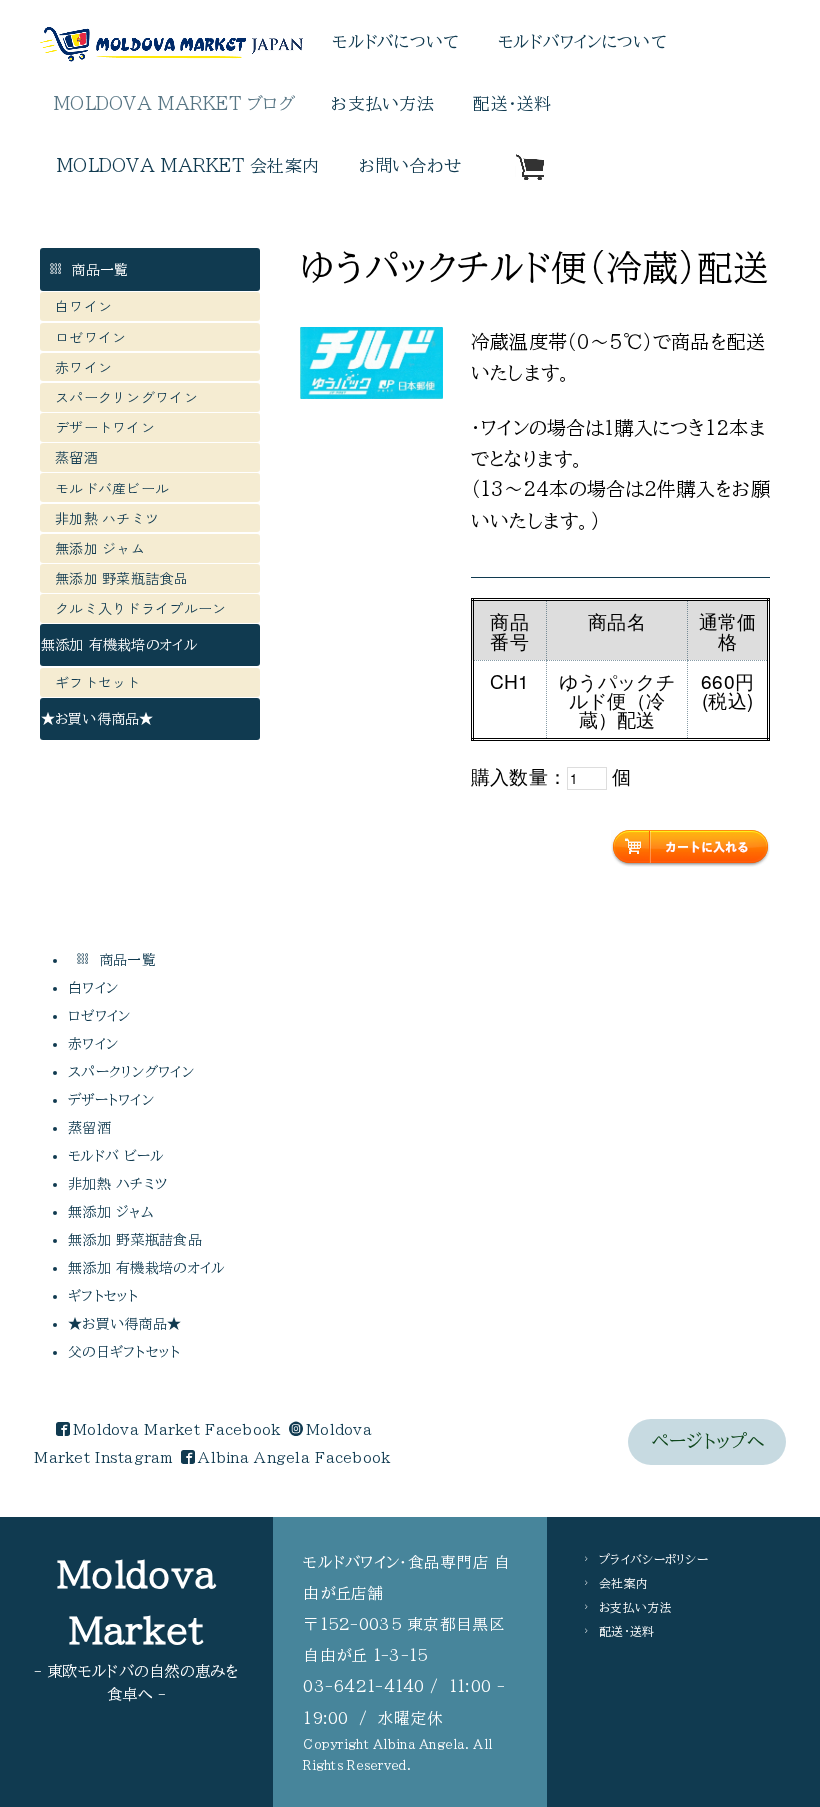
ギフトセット (98, 682)
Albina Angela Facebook (294, 1458)
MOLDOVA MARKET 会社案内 (188, 165)
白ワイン (83, 306)
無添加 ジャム (100, 548)
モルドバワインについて (582, 41)
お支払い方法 (382, 103)
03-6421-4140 (363, 1686)
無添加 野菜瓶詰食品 (121, 578)
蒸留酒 (76, 457)
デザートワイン (105, 427)
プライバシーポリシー (653, 1559)
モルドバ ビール (120, 1156)
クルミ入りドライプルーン (140, 608)
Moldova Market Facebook (176, 1430)
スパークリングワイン (126, 397)
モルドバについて (395, 41)
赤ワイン (83, 367)
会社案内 (623, 1583)
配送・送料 (512, 103)
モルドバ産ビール (119, 488)
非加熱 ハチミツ (107, 518)
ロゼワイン (90, 337)
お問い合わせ (410, 165)
